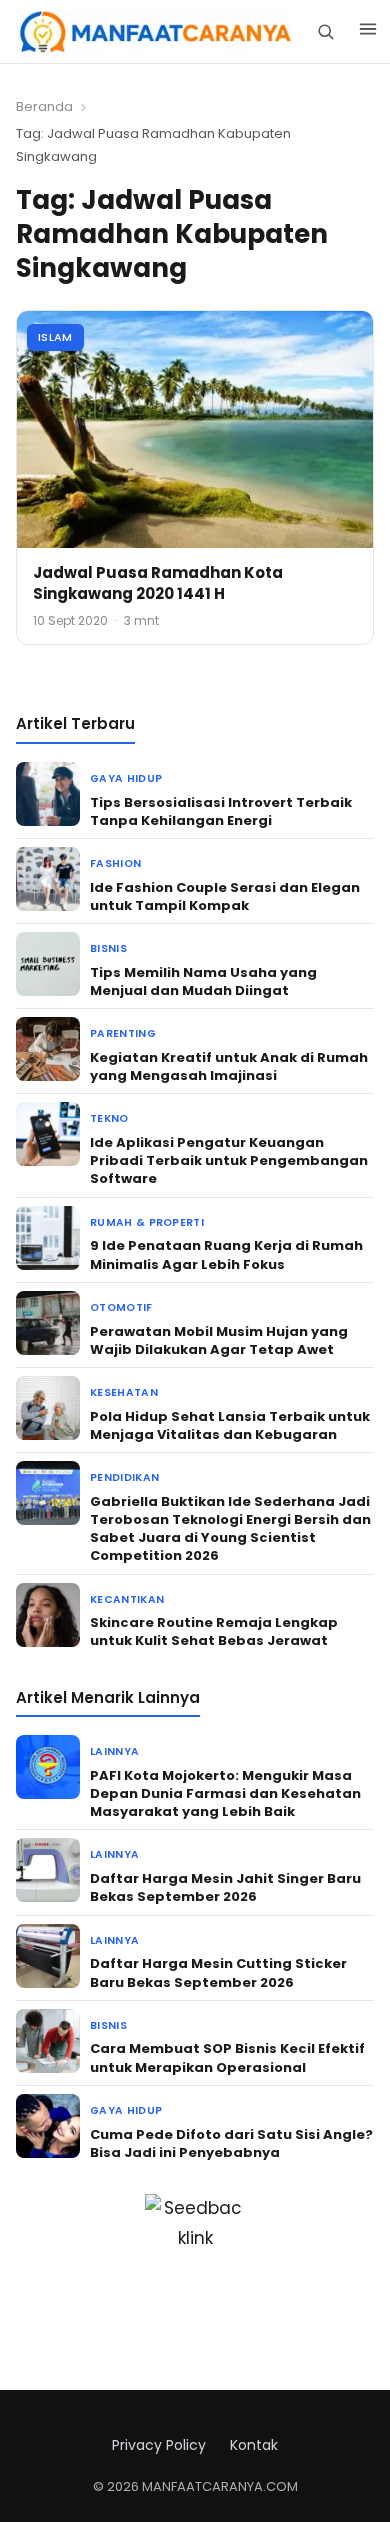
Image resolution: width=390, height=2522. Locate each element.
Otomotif (121, 1307)
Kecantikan (127, 1599)
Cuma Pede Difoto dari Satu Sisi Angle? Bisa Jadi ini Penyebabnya (231, 2143)
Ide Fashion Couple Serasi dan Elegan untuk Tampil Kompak (225, 896)
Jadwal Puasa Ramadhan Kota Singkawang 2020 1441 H (158, 583)
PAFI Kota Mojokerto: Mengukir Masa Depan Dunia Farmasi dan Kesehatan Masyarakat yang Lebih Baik (225, 1793)
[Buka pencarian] (325, 31)
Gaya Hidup (126, 778)
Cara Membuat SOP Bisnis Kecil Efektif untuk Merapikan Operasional (227, 2057)
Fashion (115, 863)
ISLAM (55, 337)
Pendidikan (124, 1477)
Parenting (123, 1033)
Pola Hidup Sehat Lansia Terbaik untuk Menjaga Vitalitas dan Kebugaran (230, 1425)
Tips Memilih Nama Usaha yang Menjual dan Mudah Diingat (203, 981)
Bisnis (108, 948)
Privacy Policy (159, 2445)
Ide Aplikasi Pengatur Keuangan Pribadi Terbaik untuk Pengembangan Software (229, 1160)
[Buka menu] (368, 32)
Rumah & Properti (147, 1222)
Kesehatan (124, 1392)
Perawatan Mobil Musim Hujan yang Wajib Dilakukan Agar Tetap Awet (219, 1340)
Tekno (109, 1118)
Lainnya (114, 1751)
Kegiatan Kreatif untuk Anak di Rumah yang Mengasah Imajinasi (229, 1066)
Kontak (254, 2445)
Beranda (44, 106)
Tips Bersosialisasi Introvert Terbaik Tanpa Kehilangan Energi (221, 811)
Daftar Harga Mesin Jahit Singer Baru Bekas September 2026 (225, 1887)
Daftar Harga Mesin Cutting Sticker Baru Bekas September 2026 (218, 1972)
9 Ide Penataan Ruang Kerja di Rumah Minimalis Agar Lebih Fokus (226, 1254)
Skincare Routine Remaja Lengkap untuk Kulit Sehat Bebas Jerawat (214, 1631)
